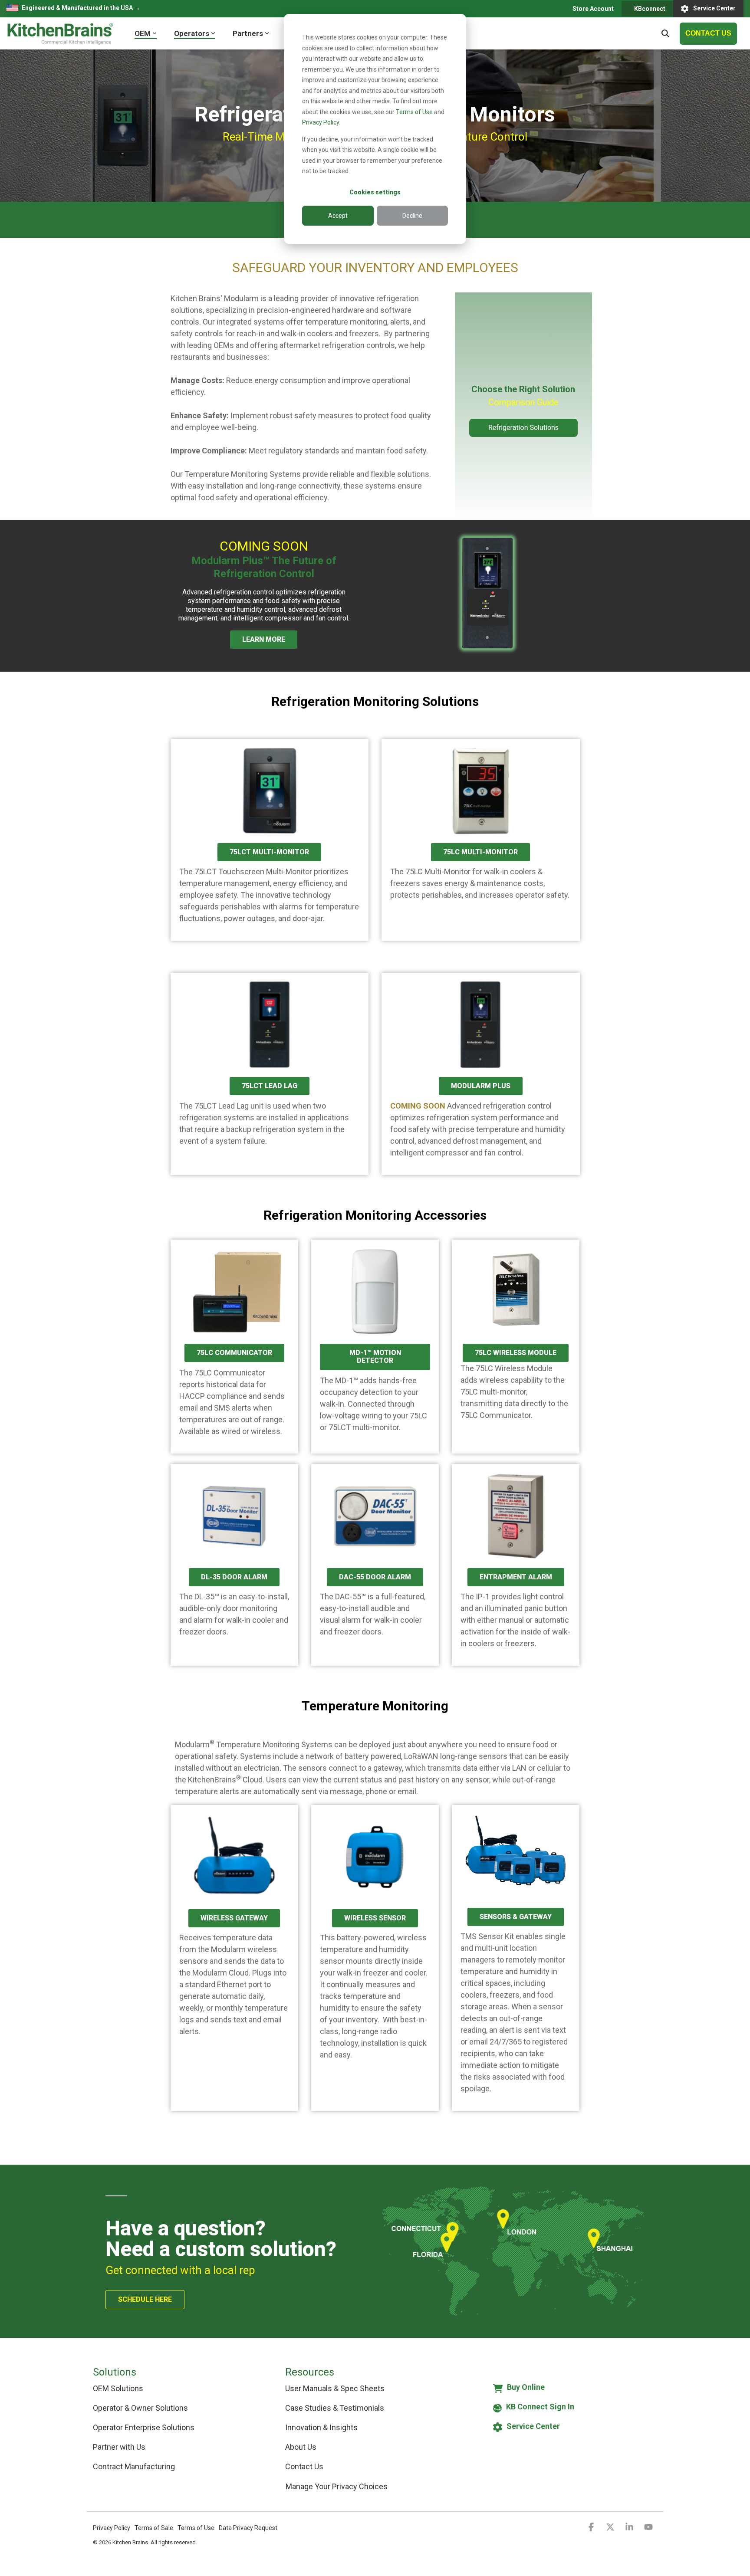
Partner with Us (119, 2447)
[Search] (665, 34)
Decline (412, 216)
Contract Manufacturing (134, 2466)
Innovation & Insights (321, 2427)
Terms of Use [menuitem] (196, 2528)
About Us (301, 2447)
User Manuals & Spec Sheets (335, 2388)
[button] (592, 2527)
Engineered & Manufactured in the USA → (81, 8)
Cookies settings (375, 192)
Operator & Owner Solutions (140, 2408)
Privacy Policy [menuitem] (112, 2528)
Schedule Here (145, 2299)
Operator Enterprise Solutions (144, 2427)
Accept (338, 216)
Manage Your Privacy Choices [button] (337, 2486)
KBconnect (649, 9)
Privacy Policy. (321, 122)
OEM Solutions (118, 2388)
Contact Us (304, 2466)
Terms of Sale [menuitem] (154, 2528)
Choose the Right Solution (523, 389)
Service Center (714, 8)
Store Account (592, 9)
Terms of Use (414, 112)
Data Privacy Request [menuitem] (248, 2528)
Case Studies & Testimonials (335, 2408)
